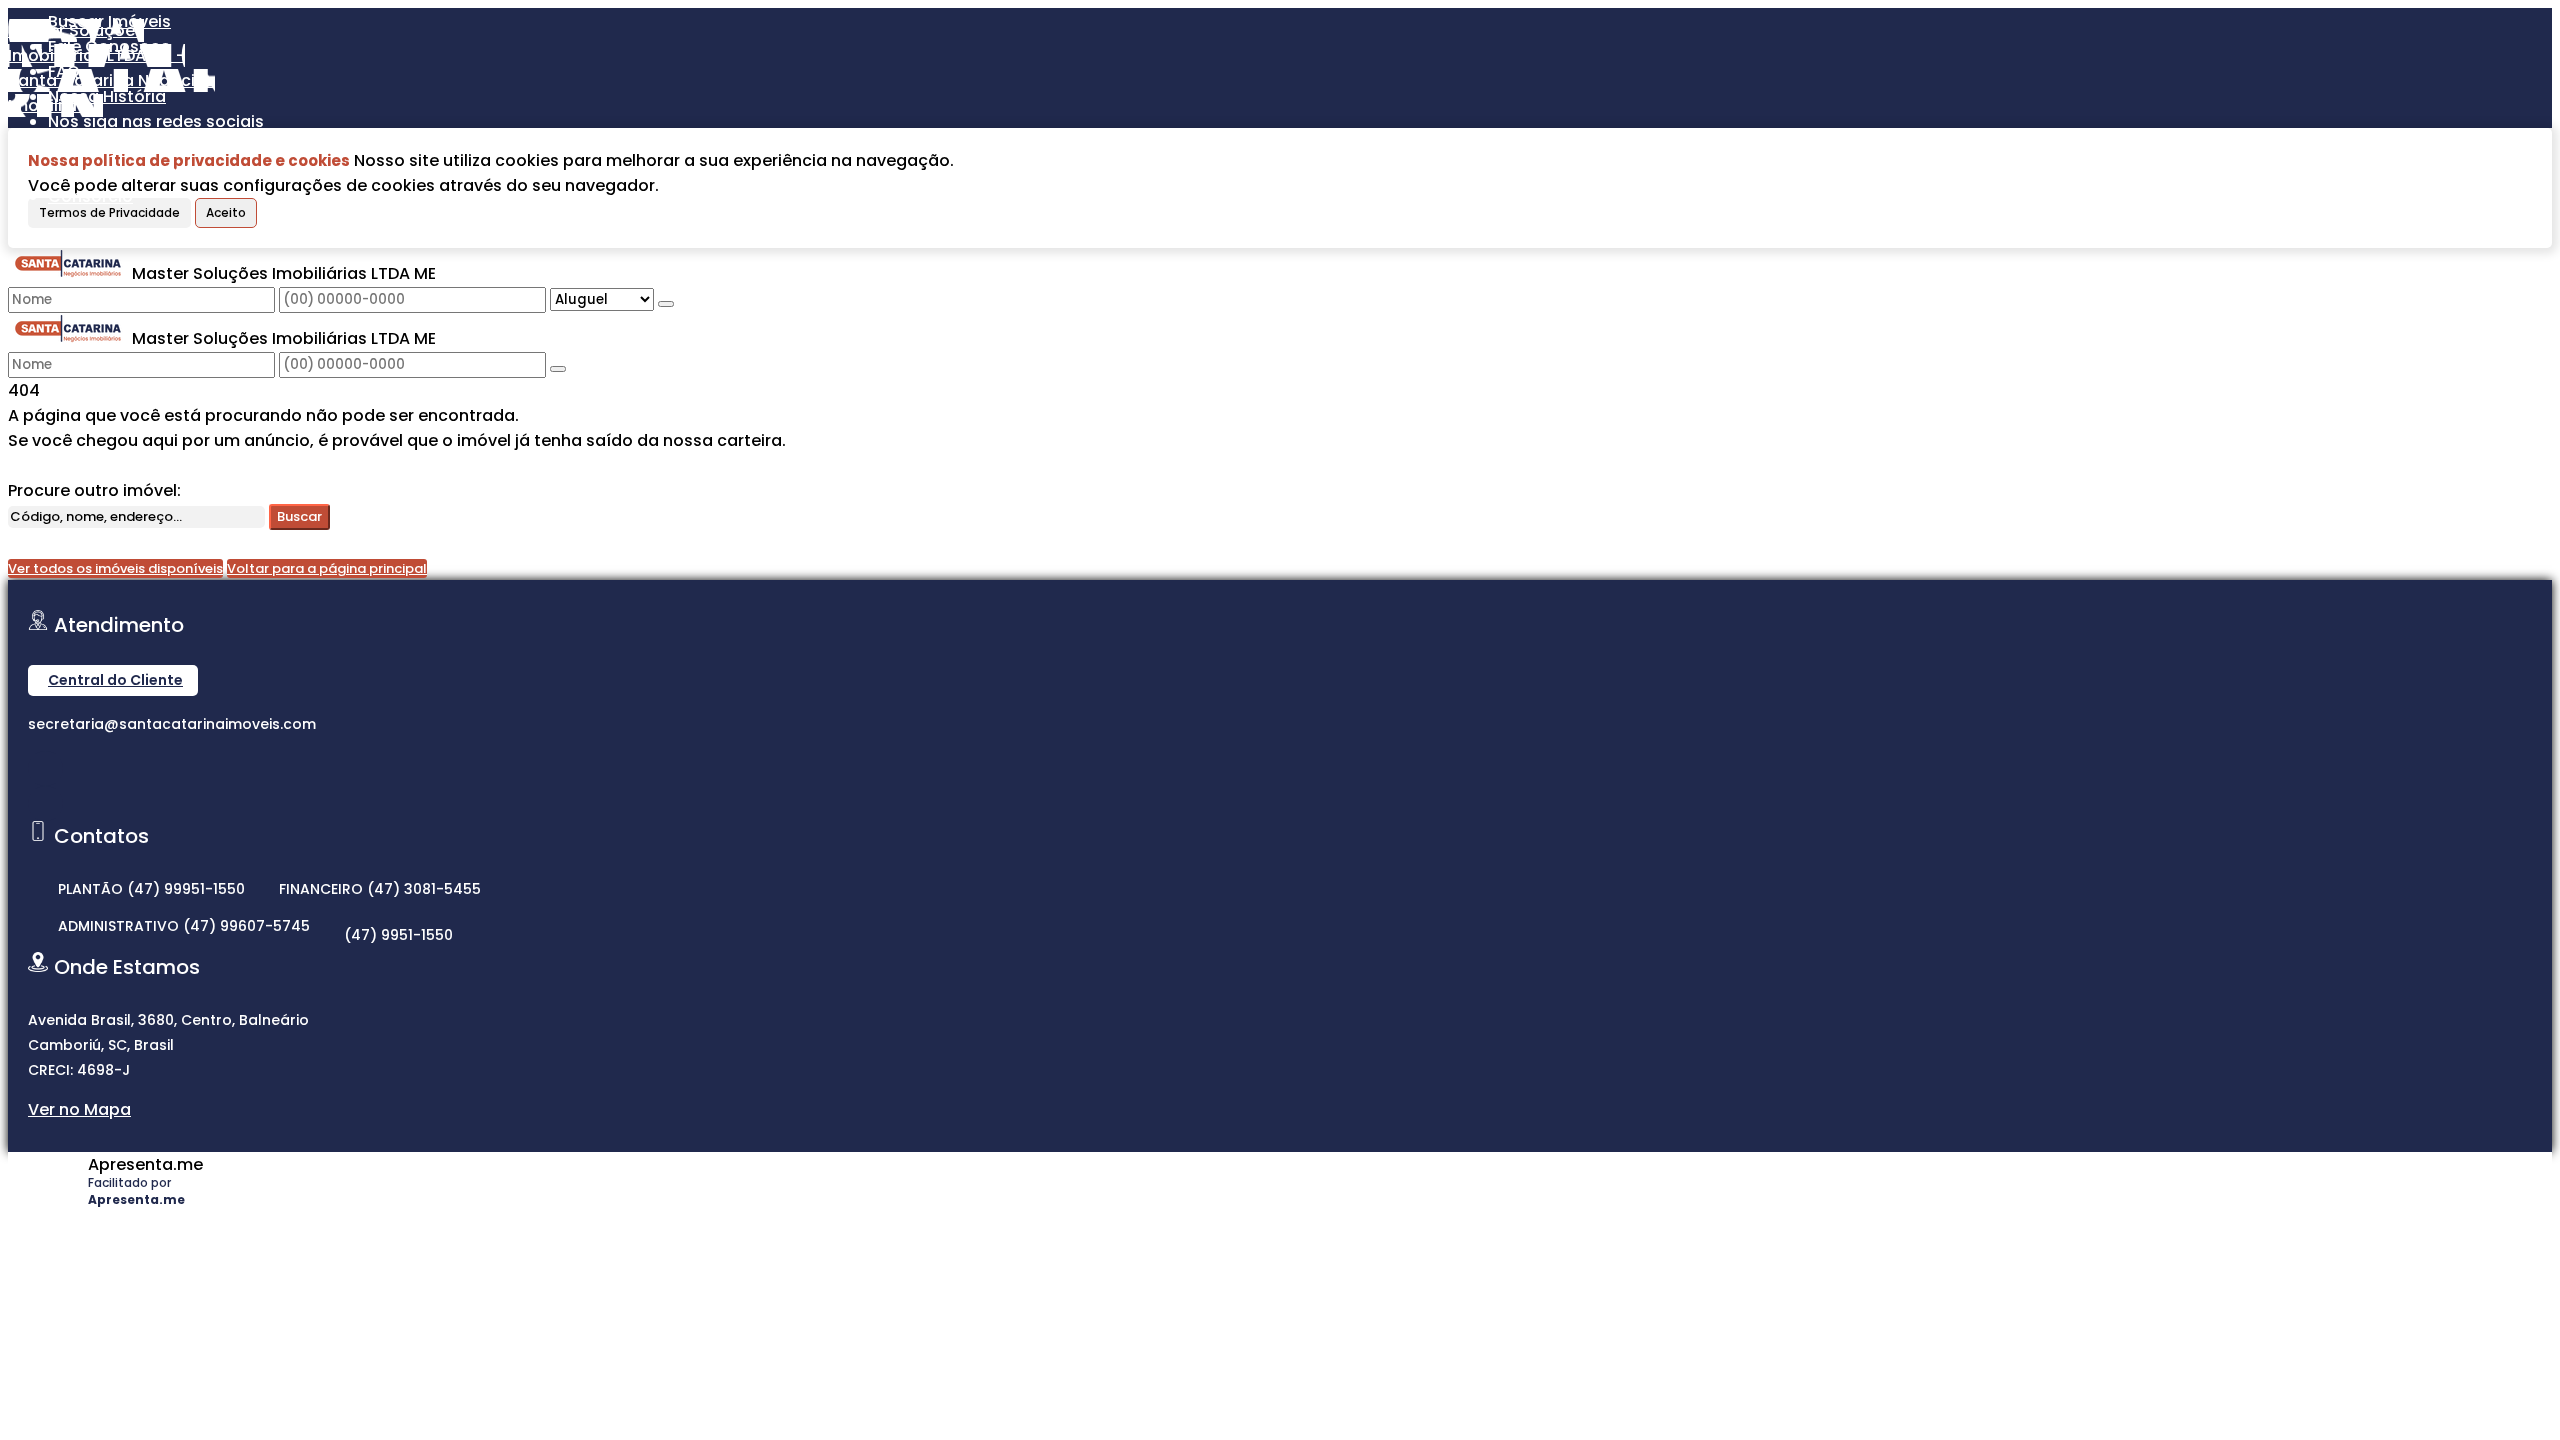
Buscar (299, 516)
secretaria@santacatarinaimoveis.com (172, 724)
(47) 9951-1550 (398, 935)
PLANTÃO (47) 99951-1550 (151, 889)
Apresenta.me (145, 1164)
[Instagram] (45, 768)
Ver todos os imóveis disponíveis (115, 568)
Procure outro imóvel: (94, 490)
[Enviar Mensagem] (558, 369)
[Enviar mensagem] (666, 304)
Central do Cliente (115, 680)
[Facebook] (45, 803)
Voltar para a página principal (327, 568)
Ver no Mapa (79, 1109)
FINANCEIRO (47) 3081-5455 (380, 889)
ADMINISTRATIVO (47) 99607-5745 (184, 926)
